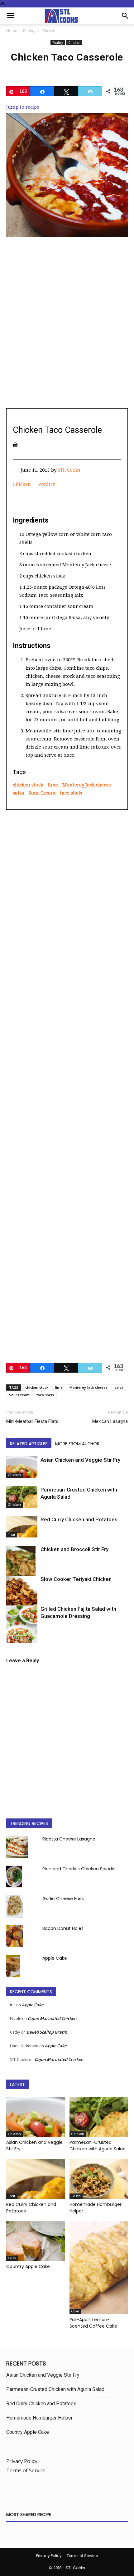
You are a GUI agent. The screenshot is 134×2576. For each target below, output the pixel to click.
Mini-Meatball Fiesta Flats (32, 1421)
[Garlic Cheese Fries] (14, 1906)
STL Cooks (69, 470)
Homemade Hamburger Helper (39, 2418)
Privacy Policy (22, 2461)
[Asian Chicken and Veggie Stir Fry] (22, 1467)
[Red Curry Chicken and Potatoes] (22, 1527)
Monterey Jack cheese (87, 785)
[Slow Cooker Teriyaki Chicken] (22, 1596)
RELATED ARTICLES (29, 1444)
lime (53, 785)
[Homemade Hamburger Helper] (99, 2179)
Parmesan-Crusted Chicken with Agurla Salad (98, 2146)
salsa (19, 793)
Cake (12, 2258)
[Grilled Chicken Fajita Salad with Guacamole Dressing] (22, 1629)
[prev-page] (10, 1639)
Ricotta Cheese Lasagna (69, 1839)
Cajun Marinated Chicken (52, 2018)
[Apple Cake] (13, 1966)
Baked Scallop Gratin (47, 2032)
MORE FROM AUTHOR (77, 1444)
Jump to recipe (23, 107)
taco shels (71, 793)
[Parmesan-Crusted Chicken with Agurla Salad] (22, 1497)
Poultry (29, 31)
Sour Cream (42, 793)
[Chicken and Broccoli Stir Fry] (22, 1569)
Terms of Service (26, 2470)
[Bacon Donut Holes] (14, 1936)
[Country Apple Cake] (36, 2241)
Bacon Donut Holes (63, 1928)
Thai (12, 1535)
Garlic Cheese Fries (63, 1899)
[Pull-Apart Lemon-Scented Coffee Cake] (99, 2268)
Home (12, 31)
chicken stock (28, 785)
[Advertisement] (67, 333)
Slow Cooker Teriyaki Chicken (76, 1579)
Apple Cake (55, 1958)
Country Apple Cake (28, 2266)
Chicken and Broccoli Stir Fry (74, 1549)
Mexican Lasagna (110, 1421)
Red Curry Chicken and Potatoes (79, 1519)
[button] (11, 16)
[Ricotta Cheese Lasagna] (17, 1847)
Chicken (48, 31)
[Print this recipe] (15, 444)
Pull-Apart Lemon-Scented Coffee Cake (93, 2323)
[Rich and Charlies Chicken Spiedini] (14, 1877)
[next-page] (20, 1639)
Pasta (76, 2196)
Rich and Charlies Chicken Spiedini (79, 1869)
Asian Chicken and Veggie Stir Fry (80, 1460)
